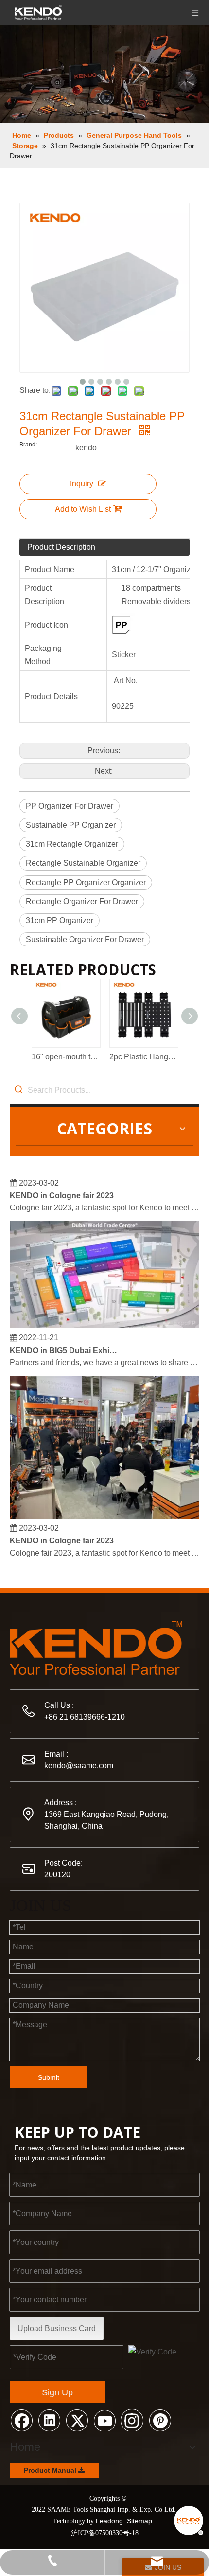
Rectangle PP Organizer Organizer (86, 882)
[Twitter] (77, 2420)
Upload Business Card (57, 2328)
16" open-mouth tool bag (66, 1057)
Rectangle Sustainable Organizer (83, 863)
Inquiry (82, 484)
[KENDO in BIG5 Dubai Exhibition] (104, 1321)
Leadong (109, 2521)
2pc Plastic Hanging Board (143, 1057)
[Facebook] (21, 2420)
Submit (49, 2077)
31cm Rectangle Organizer (72, 844)
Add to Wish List (83, 509)
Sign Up (57, 2392)
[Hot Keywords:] (19, 1090)
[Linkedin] (49, 2420)
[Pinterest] (160, 2420)
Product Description (61, 547)
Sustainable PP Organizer (71, 825)
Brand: (28, 445)
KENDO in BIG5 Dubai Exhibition (65, 1346)
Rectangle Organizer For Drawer (82, 901)
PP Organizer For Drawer (70, 806)
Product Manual (51, 2470)
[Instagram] (132, 2420)
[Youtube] (104, 2420)
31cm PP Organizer (60, 920)
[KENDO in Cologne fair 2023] (104, 1511)
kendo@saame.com (79, 1766)
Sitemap (139, 2521)
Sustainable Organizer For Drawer (85, 939)
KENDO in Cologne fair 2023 (62, 1191)
